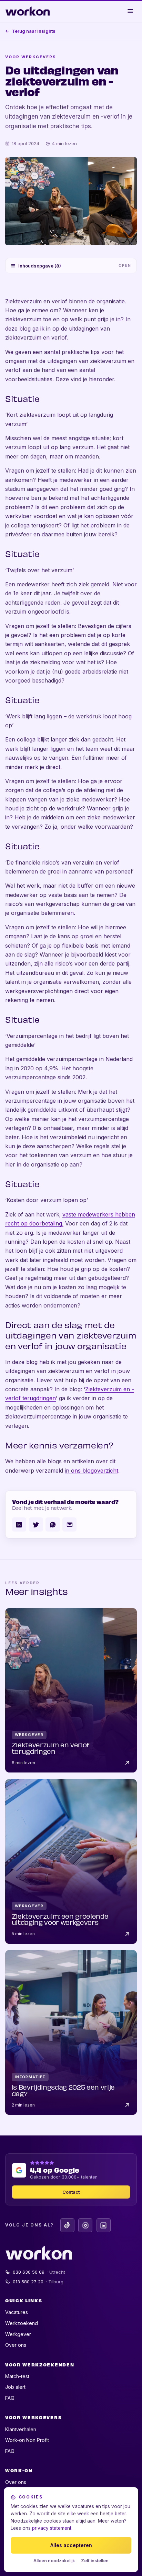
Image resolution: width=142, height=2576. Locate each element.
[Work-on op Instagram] (85, 2225)
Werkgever (18, 2334)
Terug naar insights (34, 31)
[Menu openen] (131, 11)
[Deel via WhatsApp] (53, 1524)
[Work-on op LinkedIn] (104, 2225)
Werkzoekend (22, 2323)
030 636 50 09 (39, 2272)
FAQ (10, 2398)
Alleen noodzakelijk (54, 2561)
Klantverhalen (21, 2429)
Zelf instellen (95, 2561)
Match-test (17, 2376)
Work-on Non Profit (27, 2440)
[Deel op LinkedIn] (19, 1524)
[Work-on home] (28, 11)
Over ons (16, 2345)
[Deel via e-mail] (69, 1524)
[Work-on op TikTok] (67, 2225)
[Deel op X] (36, 1524)
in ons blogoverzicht (92, 1471)
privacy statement (52, 2528)
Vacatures (17, 2312)
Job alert (15, 2387)
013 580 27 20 (38, 2282)
